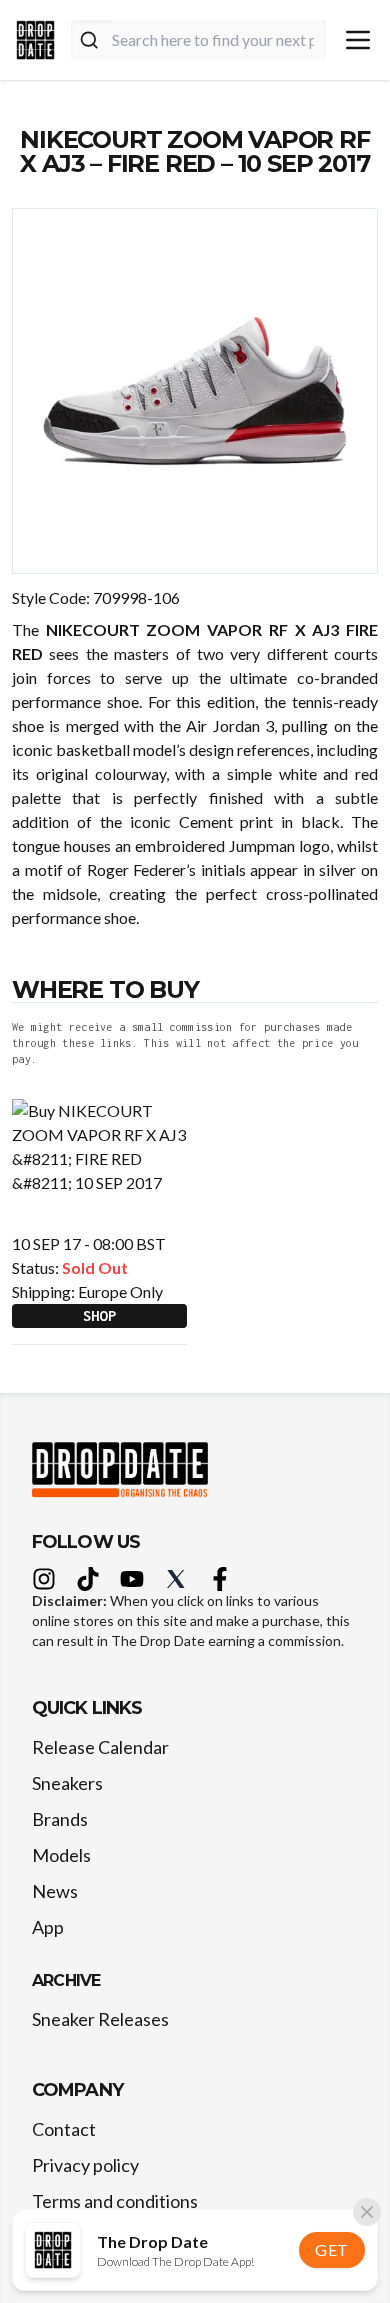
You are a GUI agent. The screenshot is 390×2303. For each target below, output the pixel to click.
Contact (64, 2129)
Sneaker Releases (100, 2019)
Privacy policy (85, 2165)
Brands (60, 1819)
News (55, 1891)
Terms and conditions (115, 2201)
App (48, 1927)
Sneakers (67, 1783)
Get (332, 2249)
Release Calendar (100, 1747)
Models (61, 1855)
